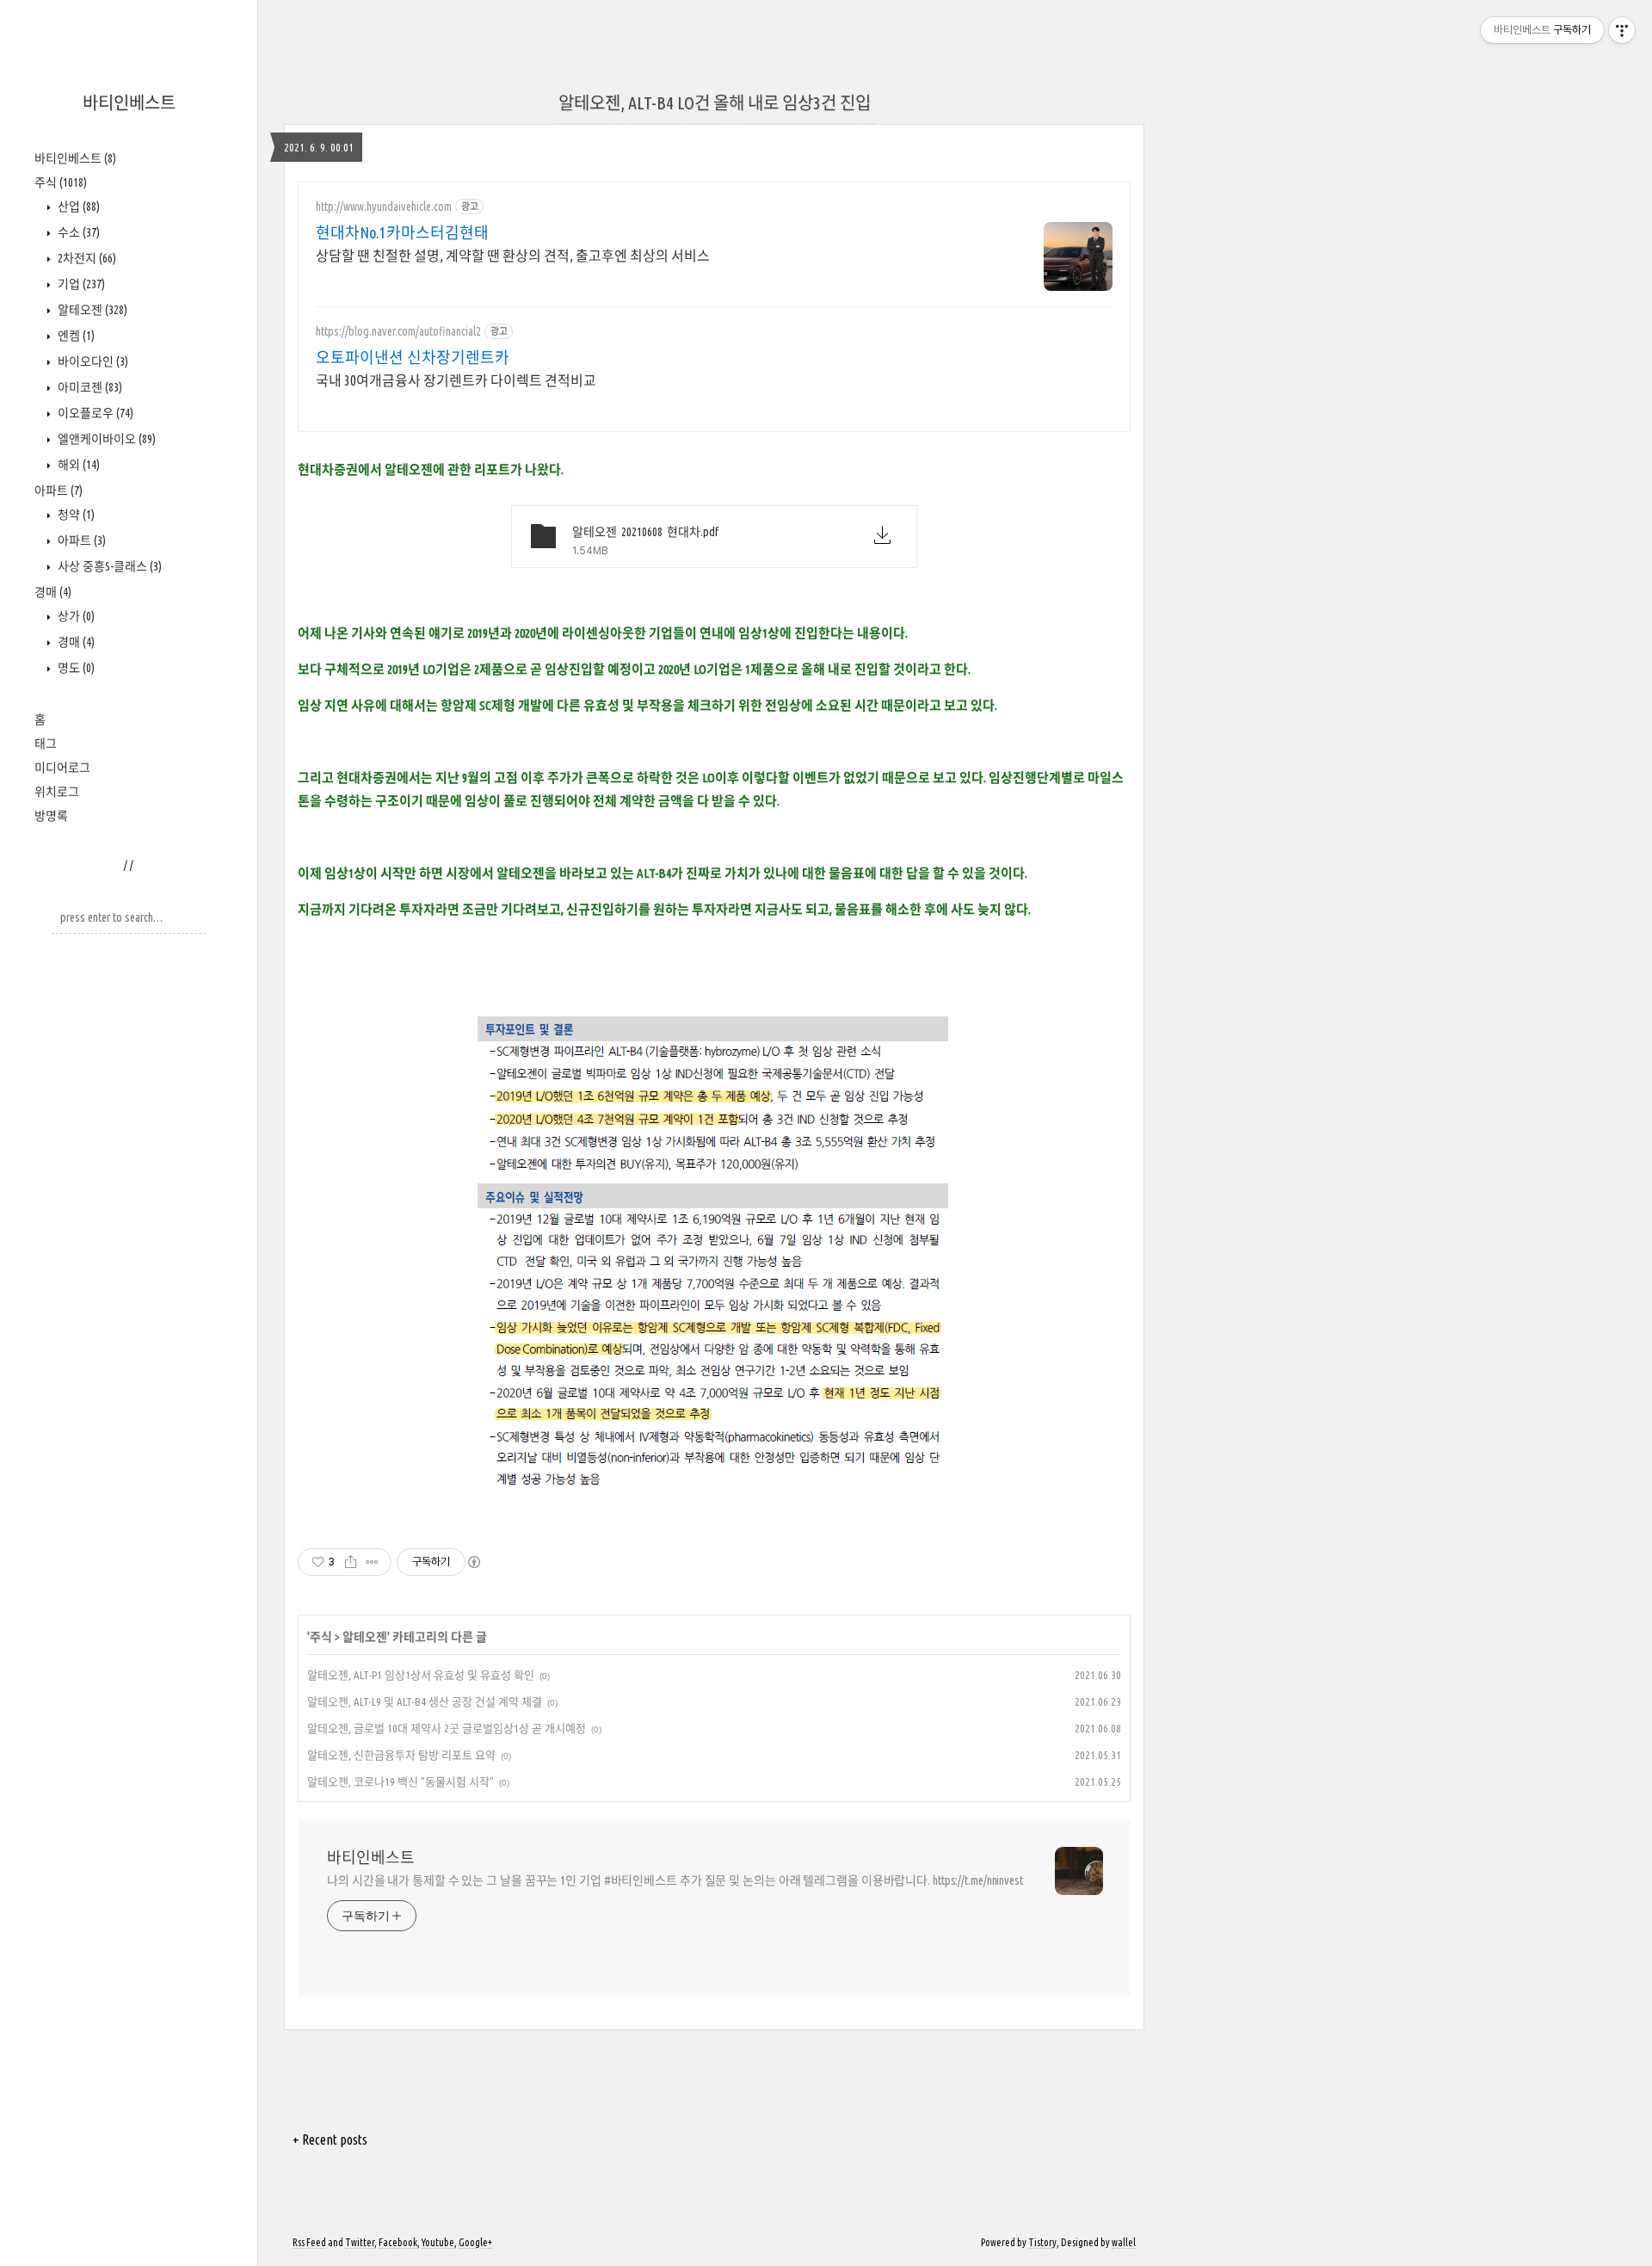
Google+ (475, 2242)
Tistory (1042, 2242)
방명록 (51, 816)
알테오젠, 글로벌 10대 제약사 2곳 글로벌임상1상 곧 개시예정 (447, 1728)
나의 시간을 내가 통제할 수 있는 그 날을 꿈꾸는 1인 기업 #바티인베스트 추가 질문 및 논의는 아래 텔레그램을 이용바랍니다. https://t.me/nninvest (675, 1880)
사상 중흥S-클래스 (108, 566)
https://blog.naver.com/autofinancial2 (398, 331)
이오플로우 (94, 413)
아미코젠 (89, 387)
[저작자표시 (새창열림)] (473, 1562)
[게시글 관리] (372, 1562)
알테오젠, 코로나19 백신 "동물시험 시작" (401, 1781)
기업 (80, 284)
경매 (53, 592)
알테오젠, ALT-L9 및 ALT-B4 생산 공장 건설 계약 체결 (425, 1701)
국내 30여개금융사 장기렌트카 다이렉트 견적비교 (456, 380)
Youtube (438, 2242)
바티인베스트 (129, 103)
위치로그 (57, 792)
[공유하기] (351, 1562)
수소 (77, 232)
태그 (46, 744)
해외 (77, 465)
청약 (75, 515)
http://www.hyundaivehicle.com (384, 207)
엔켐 (75, 336)
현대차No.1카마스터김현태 (402, 232)
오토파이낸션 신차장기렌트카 (413, 357)
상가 (75, 616)
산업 (77, 207)
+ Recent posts (330, 2139)
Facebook (398, 2242)
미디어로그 (62, 768)
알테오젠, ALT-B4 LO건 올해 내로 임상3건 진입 (715, 103)
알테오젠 (91, 310)
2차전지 (86, 258)
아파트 (59, 491)
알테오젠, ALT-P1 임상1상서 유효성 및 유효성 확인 (421, 1675)
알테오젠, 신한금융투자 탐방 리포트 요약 (401, 1755)
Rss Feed (309, 2242)
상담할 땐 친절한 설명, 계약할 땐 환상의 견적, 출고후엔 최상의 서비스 (513, 256)
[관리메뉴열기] (1622, 30)
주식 (61, 182)
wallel (1124, 2242)
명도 (75, 668)
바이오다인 (92, 361)
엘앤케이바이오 (105, 439)
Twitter (360, 2242)
